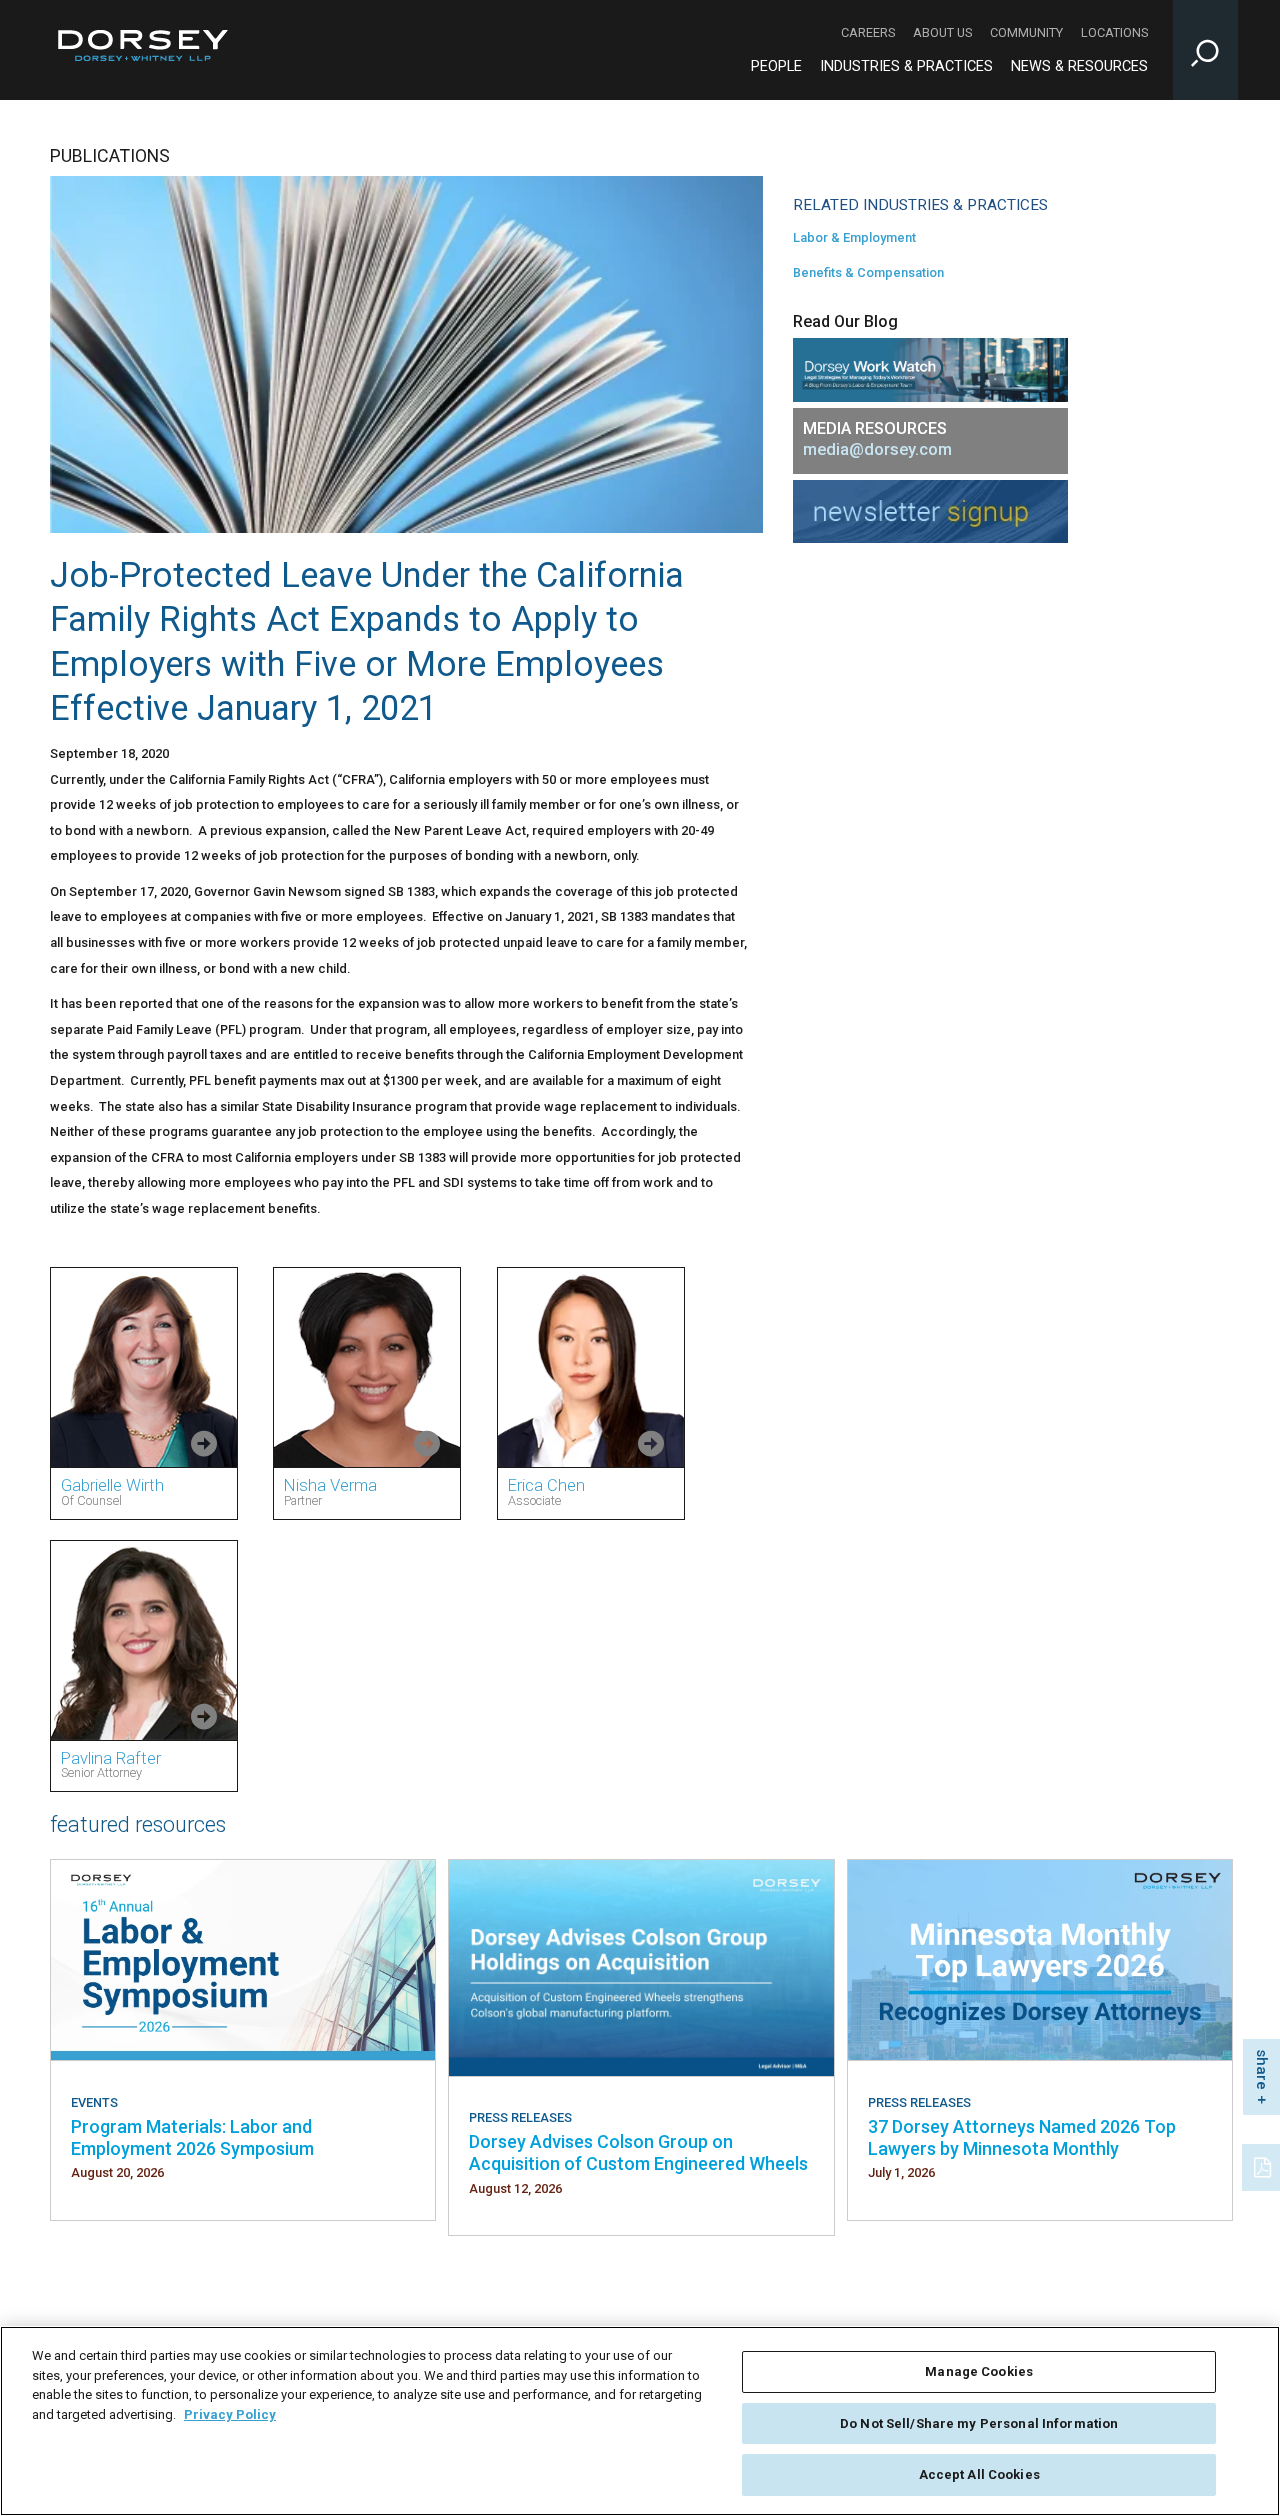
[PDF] (1264, 2165)
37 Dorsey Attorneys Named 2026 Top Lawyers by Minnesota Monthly (1022, 2137)
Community (1026, 32)
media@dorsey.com (877, 449)
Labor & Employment (854, 237)
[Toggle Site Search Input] (1205, 50)
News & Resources (1079, 66)
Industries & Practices (906, 66)
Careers (868, 32)
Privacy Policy (230, 2414)
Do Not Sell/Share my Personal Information (979, 2423)
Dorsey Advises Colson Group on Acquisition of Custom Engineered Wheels (638, 2152)
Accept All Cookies (979, 2474)
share (1262, 2069)
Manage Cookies (979, 2371)
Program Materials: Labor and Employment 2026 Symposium (192, 2137)
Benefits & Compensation (868, 272)
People (776, 66)
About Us (942, 32)
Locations (1114, 32)
